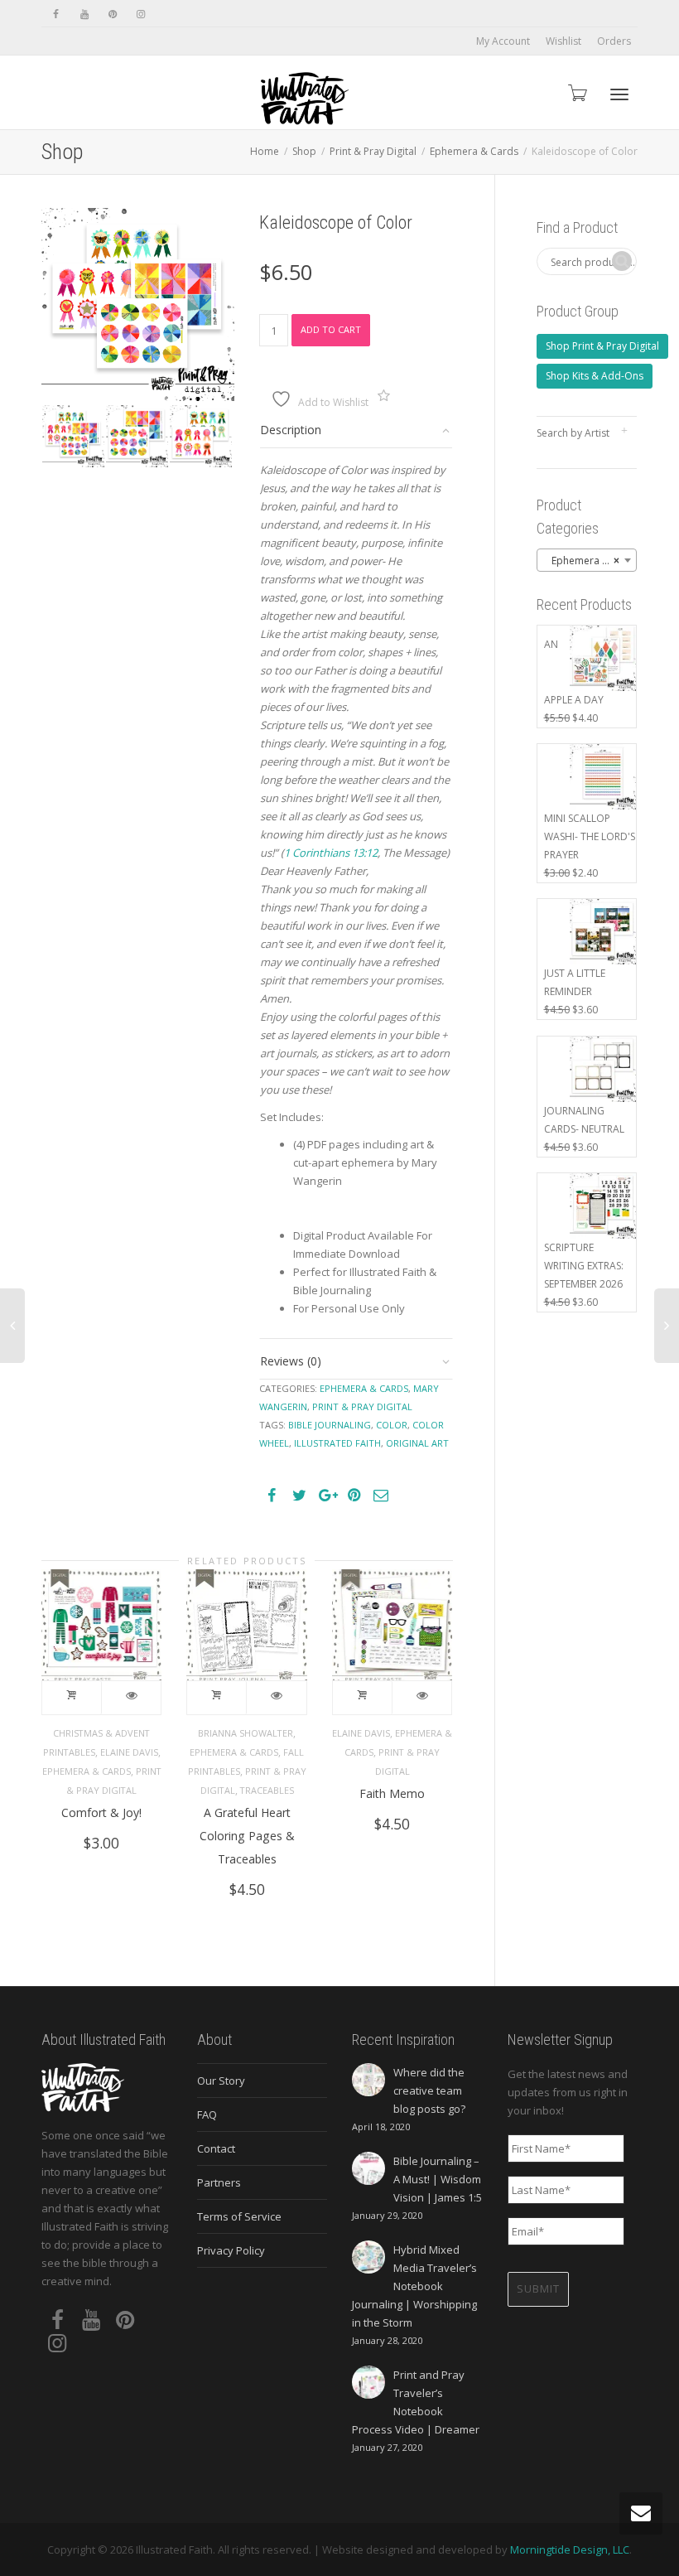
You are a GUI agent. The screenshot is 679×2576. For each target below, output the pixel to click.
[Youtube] (84, 14)
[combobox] (587, 560)
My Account (503, 41)
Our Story (221, 2081)
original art (417, 1443)
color (392, 1425)
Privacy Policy (231, 2250)
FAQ (207, 2114)
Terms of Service (239, 2216)
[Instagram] (140, 14)
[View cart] (576, 92)
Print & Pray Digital (373, 151)
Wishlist (563, 41)
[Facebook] (56, 14)
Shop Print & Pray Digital (602, 346)
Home (265, 151)
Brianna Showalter (246, 1733)
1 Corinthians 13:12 (331, 853)
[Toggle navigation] (619, 94)
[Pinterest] (112, 14)
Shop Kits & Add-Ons (595, 376)
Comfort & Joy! (101, 1812)
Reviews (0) (291, 1361)
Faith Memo (392, 1793)
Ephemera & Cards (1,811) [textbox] (590, 561)
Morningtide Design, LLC (570, 2549)
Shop (304, 151)
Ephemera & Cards (474, 151)
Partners (219, 2182)
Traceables (267, 1790)
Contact (216, 2148)
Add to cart (331, 329)
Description (291, 430)
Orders (614, 41)
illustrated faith (337, 1443)
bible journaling (330, 1425)
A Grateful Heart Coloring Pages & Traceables (247, 1836)
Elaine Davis (129, 1752)
